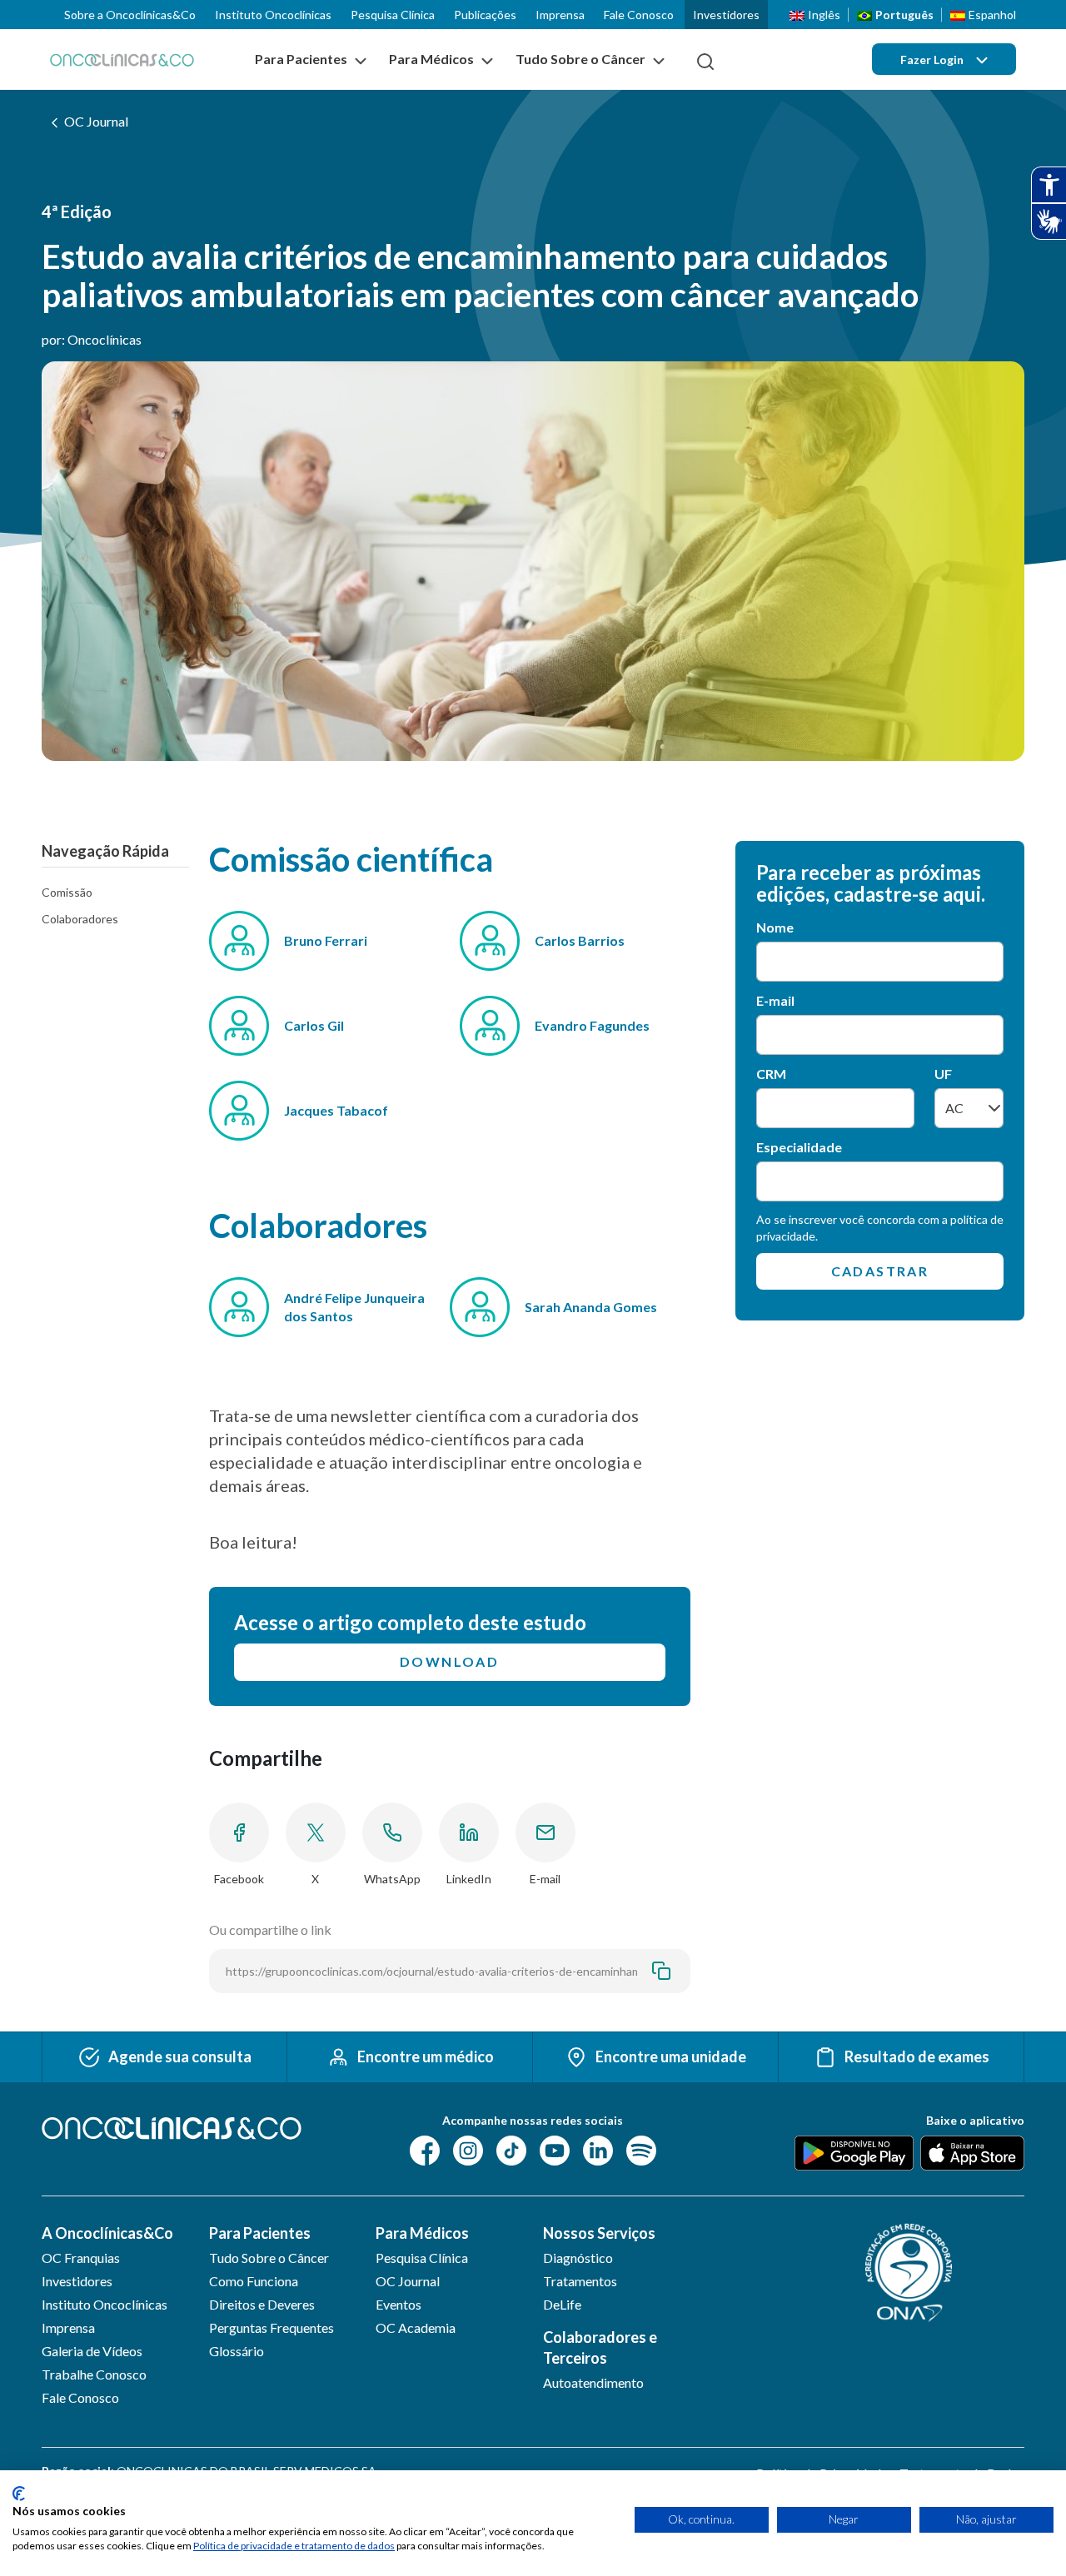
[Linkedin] (598, 2148)
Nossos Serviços (599, 2233)
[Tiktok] (511, 2148)
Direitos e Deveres (262, 2304)
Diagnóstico (578, 2258)
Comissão (67, 892)
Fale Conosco (639, 15)
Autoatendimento (593, 2382)
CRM (771, 1074)
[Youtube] (555, 2148)
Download (449, 1661)
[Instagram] (468, 2148)
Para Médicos (422, 2233)
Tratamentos (580, 2281)
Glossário (237, 2351)
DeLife (562, 2304)
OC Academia (416, 2327)
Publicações (485, 15)
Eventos (399, 2304)
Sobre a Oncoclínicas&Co (130, 15)
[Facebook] (425, 2148)
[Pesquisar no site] (705, 62)
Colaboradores (80, 919)
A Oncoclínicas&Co (107, 2233)
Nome (775, 927)
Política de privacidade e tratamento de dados (294, 2546)
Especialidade (799, 1147)
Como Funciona (254, 2281)
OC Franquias (81, 2258)
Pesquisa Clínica (393, 15)
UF (943, 1074)
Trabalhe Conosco (94, 2374)
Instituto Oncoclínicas (273, 15)
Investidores (726, 15)
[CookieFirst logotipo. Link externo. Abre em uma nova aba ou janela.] (19, 2494)
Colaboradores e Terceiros (600, 2347)
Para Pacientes (260, 2233)
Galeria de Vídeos (92, 2351)
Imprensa (560, 15)
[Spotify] (641, 2148)
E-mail (775, 1000)
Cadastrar (880, 1271)
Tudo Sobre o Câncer (269, 2258)
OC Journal (96, 121)
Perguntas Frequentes (271, 2327)
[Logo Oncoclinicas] (122, 60)
